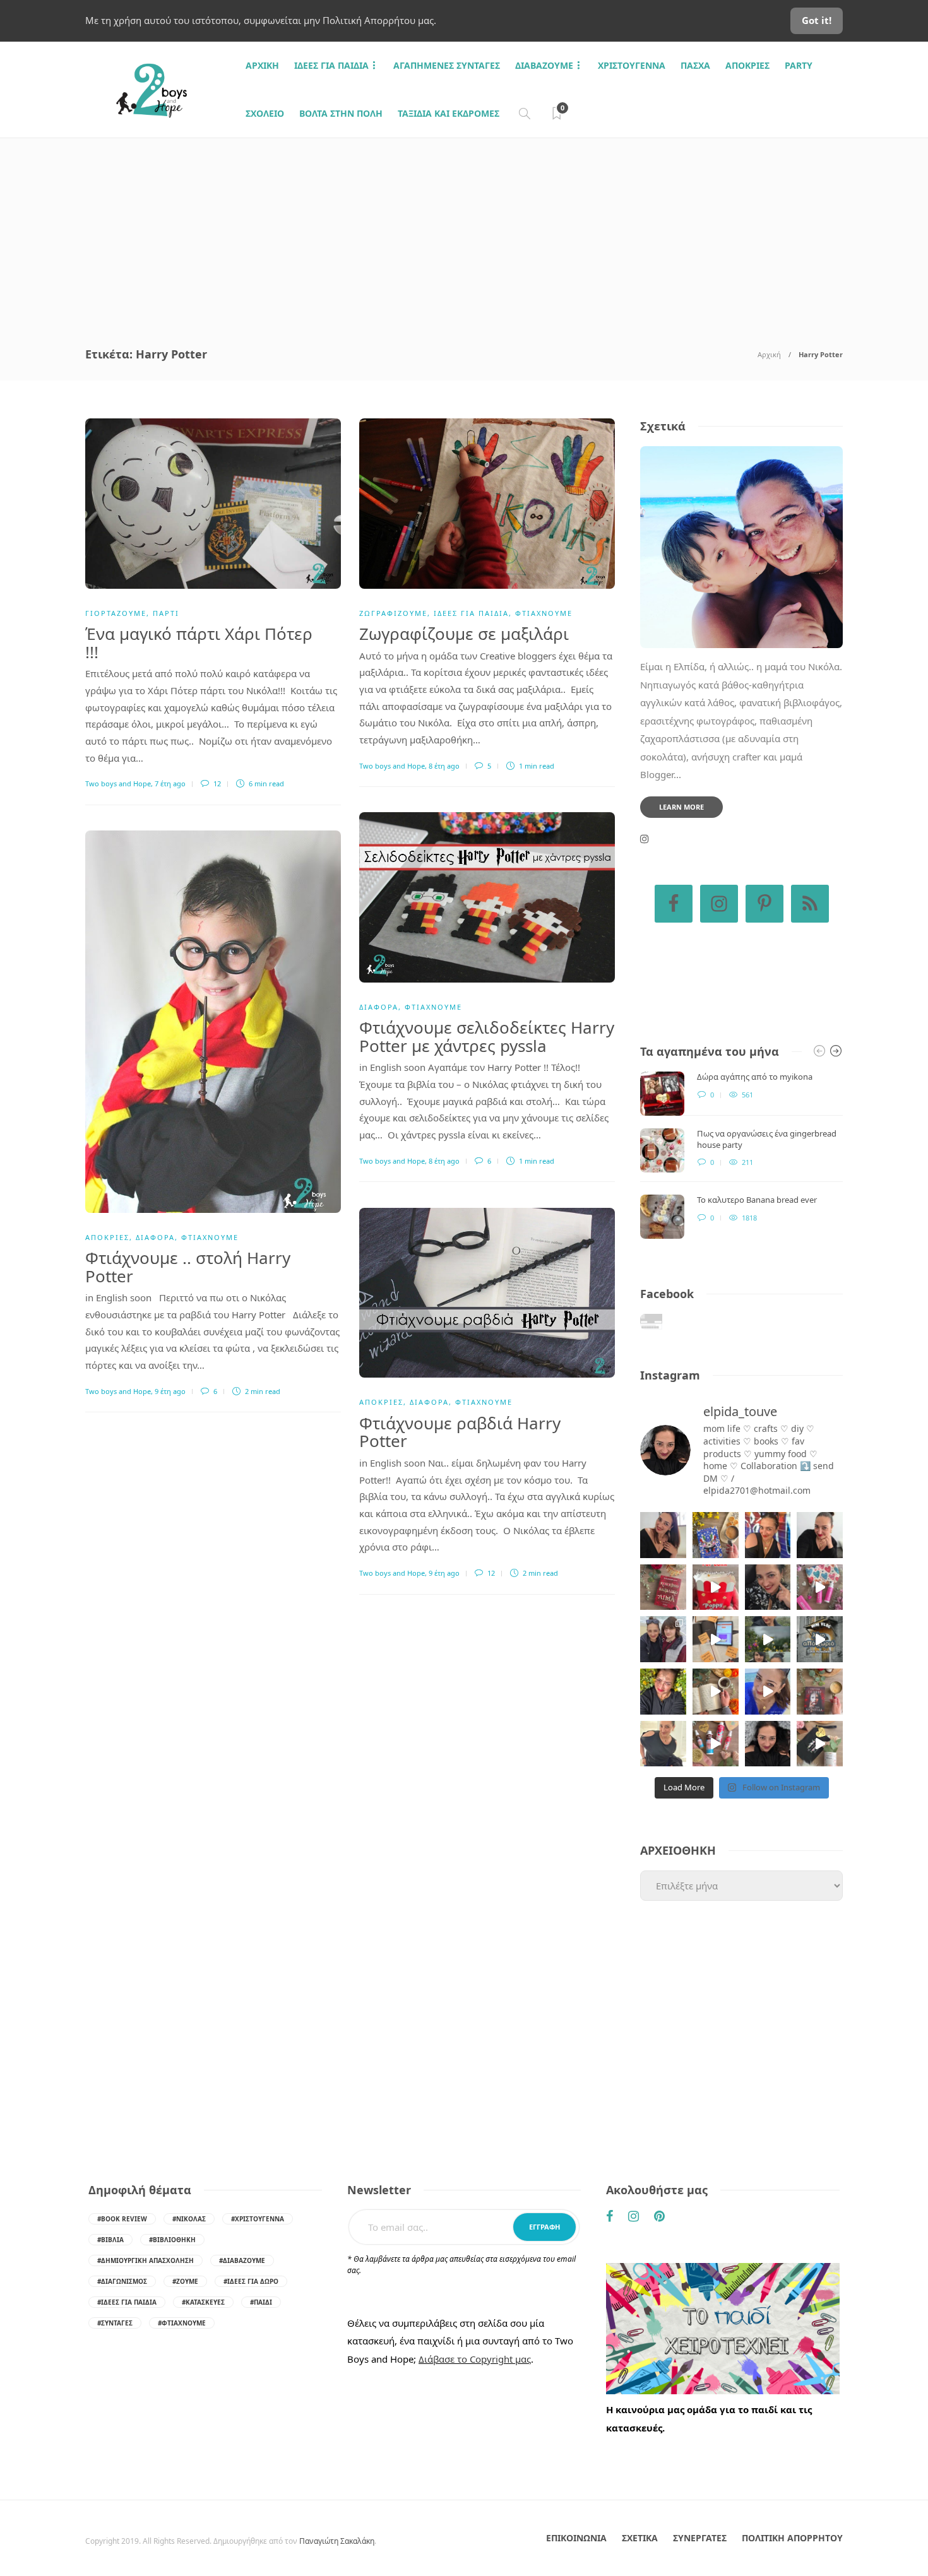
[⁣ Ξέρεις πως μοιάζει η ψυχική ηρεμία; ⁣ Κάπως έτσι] (768, 1744)
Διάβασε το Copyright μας (475, 2359)
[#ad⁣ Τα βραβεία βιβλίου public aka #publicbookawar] (716, 1639)
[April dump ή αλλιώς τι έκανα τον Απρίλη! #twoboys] (768, 1692)
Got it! (817, 20)
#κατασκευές (203, 2302)
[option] (741, 1155)
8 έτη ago (444, 766)
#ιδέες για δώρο (251, 2281)
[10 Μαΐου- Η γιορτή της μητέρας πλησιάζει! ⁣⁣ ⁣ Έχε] (716, 1744)
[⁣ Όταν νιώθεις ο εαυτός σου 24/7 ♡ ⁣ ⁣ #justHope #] (663, 1744)
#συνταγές (115, 2323)
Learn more (681, 807)
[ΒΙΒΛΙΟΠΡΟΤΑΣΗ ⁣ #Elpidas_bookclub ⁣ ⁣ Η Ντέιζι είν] (716, 1535)
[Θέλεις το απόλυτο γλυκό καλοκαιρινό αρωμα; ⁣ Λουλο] (820, 1587)
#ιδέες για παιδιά (127, 2302)
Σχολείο (265, 113)
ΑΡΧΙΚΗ (262, 65)
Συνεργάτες (700, 2538)
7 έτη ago (170, 783)
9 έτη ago (170, 1391)
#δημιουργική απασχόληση (146, 2260)
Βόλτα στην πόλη (341, 113)
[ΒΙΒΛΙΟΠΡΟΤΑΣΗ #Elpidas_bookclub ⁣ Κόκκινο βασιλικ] (663, 1587)
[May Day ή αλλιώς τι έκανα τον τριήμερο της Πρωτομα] (768, 1639)
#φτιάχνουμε (182, 2323)
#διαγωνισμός (122, 2281)
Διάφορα (379, 1007)
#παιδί (261, 2302)
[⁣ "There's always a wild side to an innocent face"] (768, 1587)
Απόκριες (747, 65)
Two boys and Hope (118, 783)
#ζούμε (185, 2281)
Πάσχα (695, 65)
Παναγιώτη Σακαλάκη (337, 2541)
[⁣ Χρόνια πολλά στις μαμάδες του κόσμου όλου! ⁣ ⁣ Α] (663, 1639)
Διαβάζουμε (544, 65)
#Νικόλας (189, 2219)
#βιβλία (110, 2240)
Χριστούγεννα (632, 65)
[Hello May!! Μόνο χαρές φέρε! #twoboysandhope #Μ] (716, 1692)
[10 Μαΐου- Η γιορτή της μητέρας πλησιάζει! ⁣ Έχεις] (820, 1744)
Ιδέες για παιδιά (331, 65)
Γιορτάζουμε (116, 613)
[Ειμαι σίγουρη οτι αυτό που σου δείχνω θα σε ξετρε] (716, 1587)
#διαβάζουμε (242, 2260)
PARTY (799, 65)
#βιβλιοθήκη (172, 2240)
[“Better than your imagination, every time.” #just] (663, 1535)
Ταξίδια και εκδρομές (449, 113)
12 (216, 783)
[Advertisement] (464, 233)
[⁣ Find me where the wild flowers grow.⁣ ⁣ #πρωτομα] (663, 1692)
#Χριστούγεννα (258, 2219)
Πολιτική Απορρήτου (792, 2538)
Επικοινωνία (576, 2538)
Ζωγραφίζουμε (393, 613)
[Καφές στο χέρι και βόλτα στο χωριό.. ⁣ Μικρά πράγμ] (820, 1639)
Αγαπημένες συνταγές (447, 65)
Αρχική (769, 354)
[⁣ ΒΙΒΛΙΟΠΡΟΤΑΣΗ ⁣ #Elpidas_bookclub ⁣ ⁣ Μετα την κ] (820, 1692)
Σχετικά (640, 2538)
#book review (122, 2219)
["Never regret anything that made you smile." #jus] (768, 1535)
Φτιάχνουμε (544, 613)
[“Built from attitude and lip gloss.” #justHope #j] (820, 1535)
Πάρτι (166, 613)
